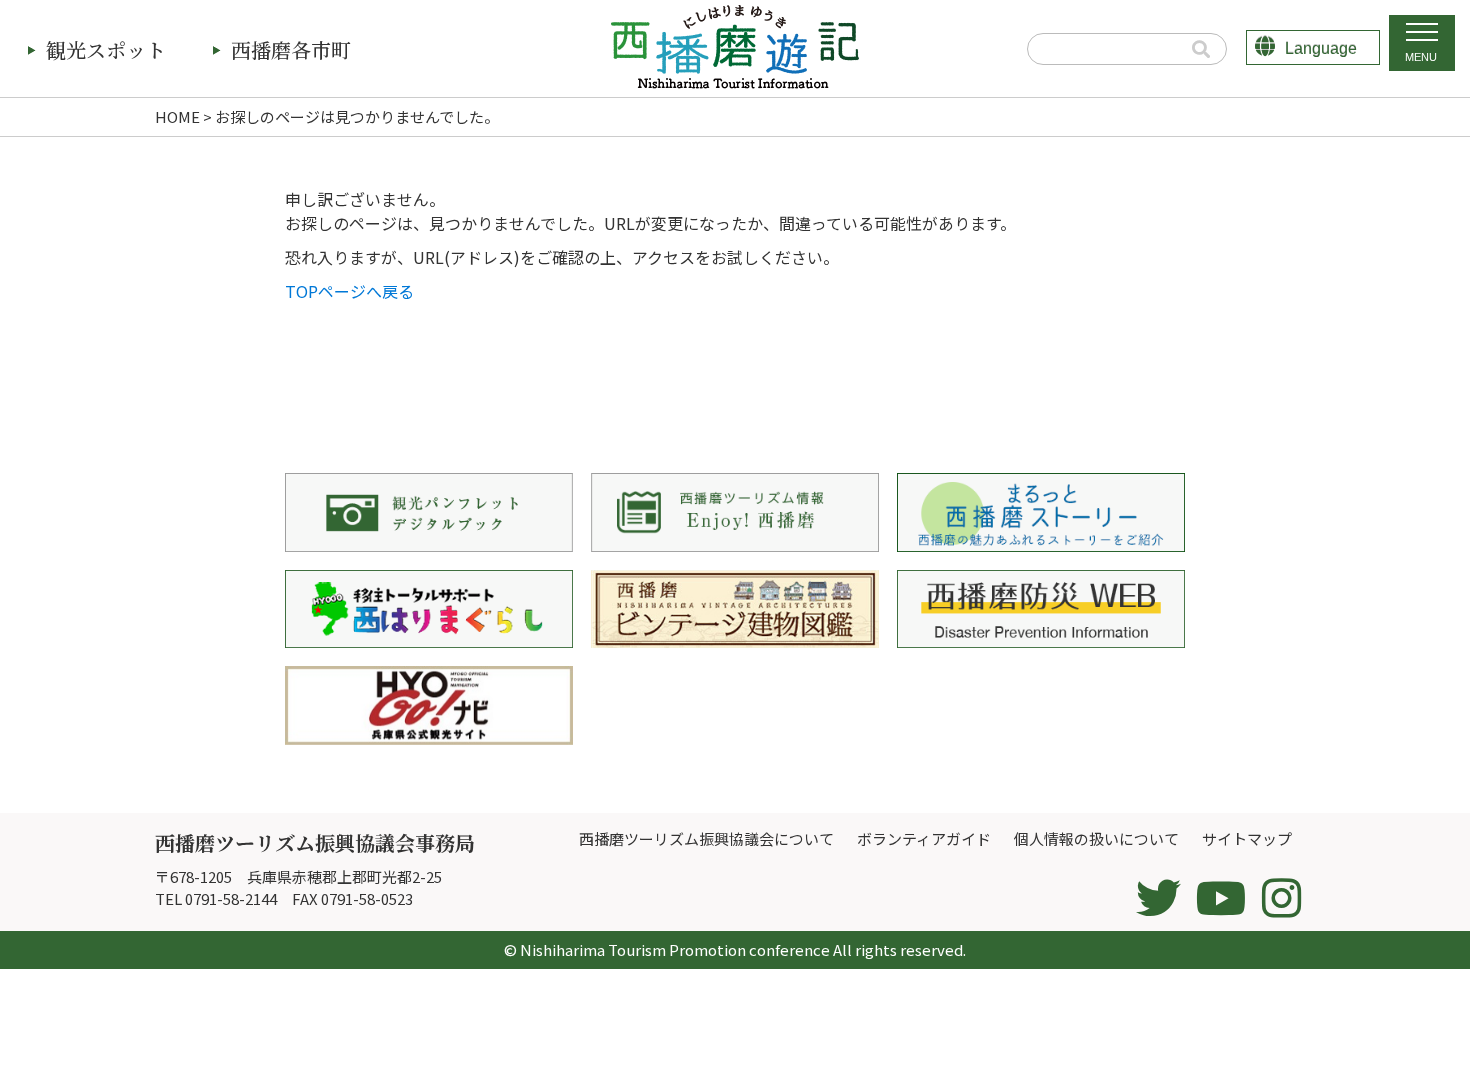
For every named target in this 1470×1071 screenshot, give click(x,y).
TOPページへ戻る (349, 291)
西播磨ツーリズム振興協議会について (706, 838)
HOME (177, 116)
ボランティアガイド (924, 838)
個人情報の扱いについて (1096, 838)
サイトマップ (1247, 838)
